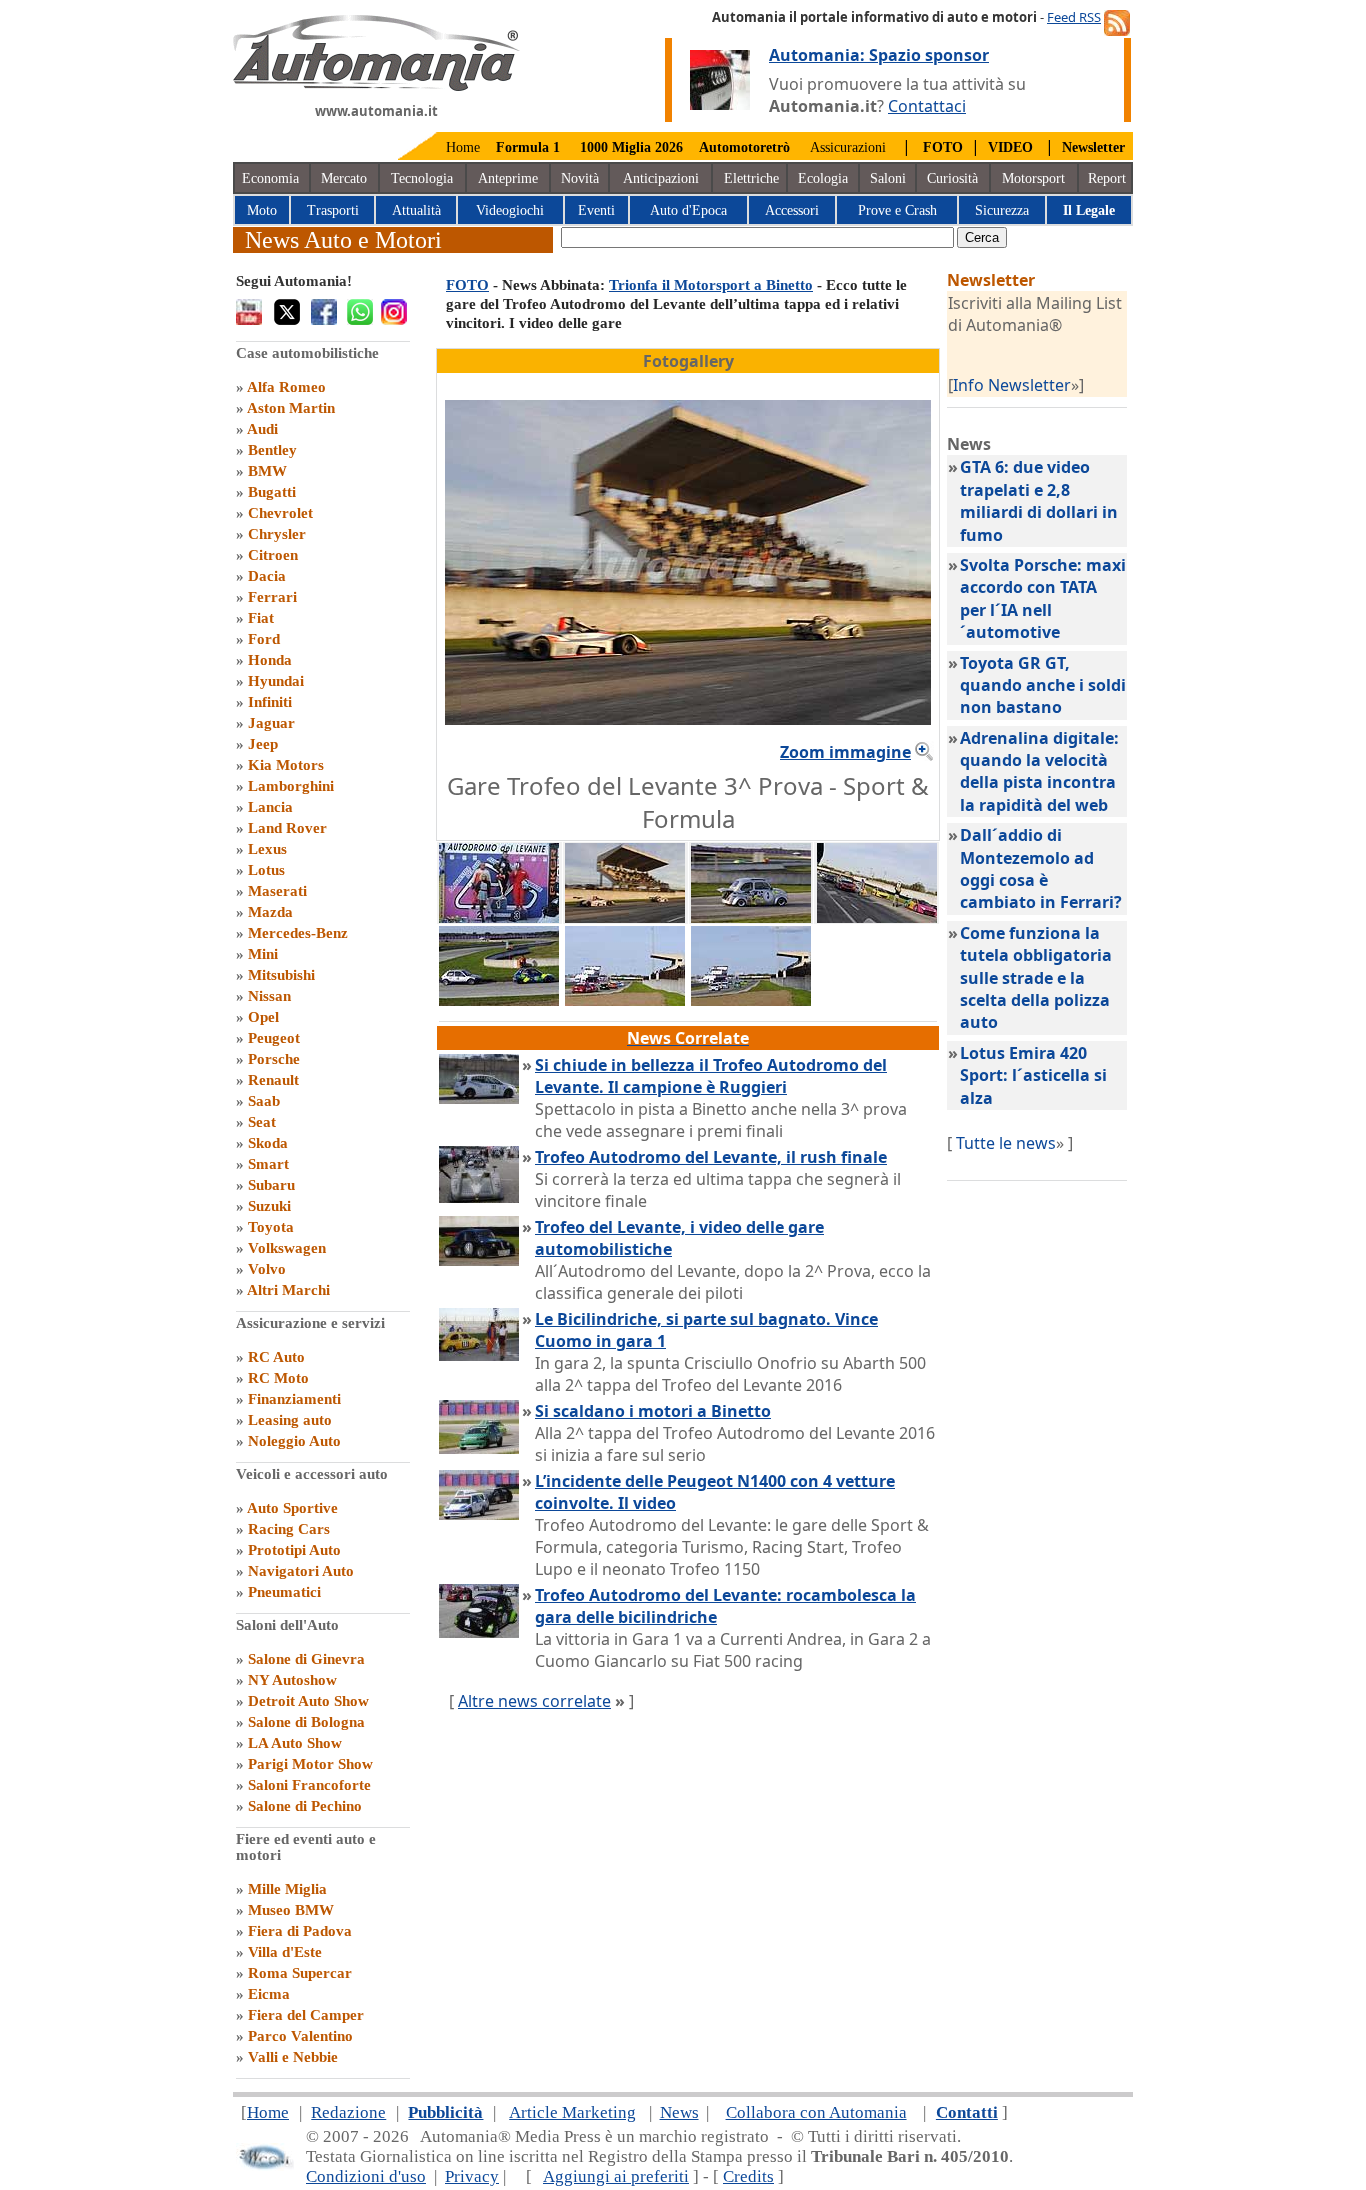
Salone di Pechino (305, 1806)
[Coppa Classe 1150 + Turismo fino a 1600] (499, 1000)
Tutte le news (1006, 1143)
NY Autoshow (292, 1680)
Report (1107, 178)
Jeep (263, 744)
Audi (262, 429)
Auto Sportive (292, 1508)
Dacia (267, 576)
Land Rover (287, 828)
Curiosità (952, 178)
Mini (263, 954)
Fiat (261, 618)
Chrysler (277, 534)
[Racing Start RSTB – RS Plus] (499, 917)
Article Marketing (572, 2112)
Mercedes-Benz (298, 933)
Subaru (271, 1185)
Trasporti (333, 210)
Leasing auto (290, 1420)
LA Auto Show (295, 1743)
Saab (264, 1101)
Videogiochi (510, 210)
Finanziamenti (294, 1399)
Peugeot (274, 1038)
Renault (273, 1080)
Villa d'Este (285, 1952)
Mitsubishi (281, 975)
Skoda (268, 1143)
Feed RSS (1074, 17)
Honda (270, 660)
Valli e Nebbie (293, 2057)
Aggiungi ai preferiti (616, 2176)
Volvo (267, 1269)
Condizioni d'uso (366, 2176)
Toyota (271, 1227)
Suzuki (269, 1206)
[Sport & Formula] (625, 917)
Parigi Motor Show (310, 1764)
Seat (262, 1122)
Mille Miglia (287, 1889)
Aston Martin (291, 408)
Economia (270, 178)
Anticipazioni (661, 178)
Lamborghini (291, 786)
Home (463, 147)
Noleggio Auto (294, 1441)
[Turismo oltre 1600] (877, 917)
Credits (748, 2176)
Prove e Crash (897, 210)
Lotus (266, 870)
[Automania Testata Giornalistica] (376, 86)
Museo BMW (291, 1910)
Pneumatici (284, 1592)
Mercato (344, 178)
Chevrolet (280, 513)
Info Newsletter (1012, 385)
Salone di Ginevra (306, 1659)
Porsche (274, 1059)
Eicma (269, 1994)
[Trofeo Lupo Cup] (625, 1000)
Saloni (888, 178)
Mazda (270, 912)
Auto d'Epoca (688, 210)
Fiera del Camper (306, 2015)
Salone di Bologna (306, 1722)
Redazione (348, 2112)
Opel (263, 1017)
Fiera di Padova (300, 1931)
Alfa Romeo (286, 387)
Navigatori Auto (301, 1571)
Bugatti (272, 492)
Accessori (792, 210)
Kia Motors (286, 765)
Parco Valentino (300, 2036)
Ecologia (823, 178)
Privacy (472, 2176)
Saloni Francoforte (309, 1785)
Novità (580, 178)
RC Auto (276, 1357)
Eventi (596, 210)
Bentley (272, 450)
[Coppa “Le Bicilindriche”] (751, 917)
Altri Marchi (288, 1290)
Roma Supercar (300, 1973)
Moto (262, 210)
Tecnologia (422, 178)
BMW (267, 471)
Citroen (273, 555)
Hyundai (276, 681)
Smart (268, 1164)
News (679, 2112)
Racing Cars (289, 1529)
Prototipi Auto (294, 1550)
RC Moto (278, 1378)
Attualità (416, 210)
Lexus (267, 849)
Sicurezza (1002, 210)
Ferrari (272, 597)
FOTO (467, 285)
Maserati (277, 891)
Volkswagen (287, 1248)
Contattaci (927, 106)
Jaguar (271, 723)
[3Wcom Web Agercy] (265, 2165)
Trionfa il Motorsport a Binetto (711, 285)
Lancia (270, 807)
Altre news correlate (534, 1701)
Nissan (269, 996)
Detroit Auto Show (308, 1701)
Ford (264, 639)
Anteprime (508, 178)
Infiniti (270, 702)
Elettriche (751, 178)
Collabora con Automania (816, 2112)
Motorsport (1033, 178)
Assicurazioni (848, 147)
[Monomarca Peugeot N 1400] (751, 1000)
